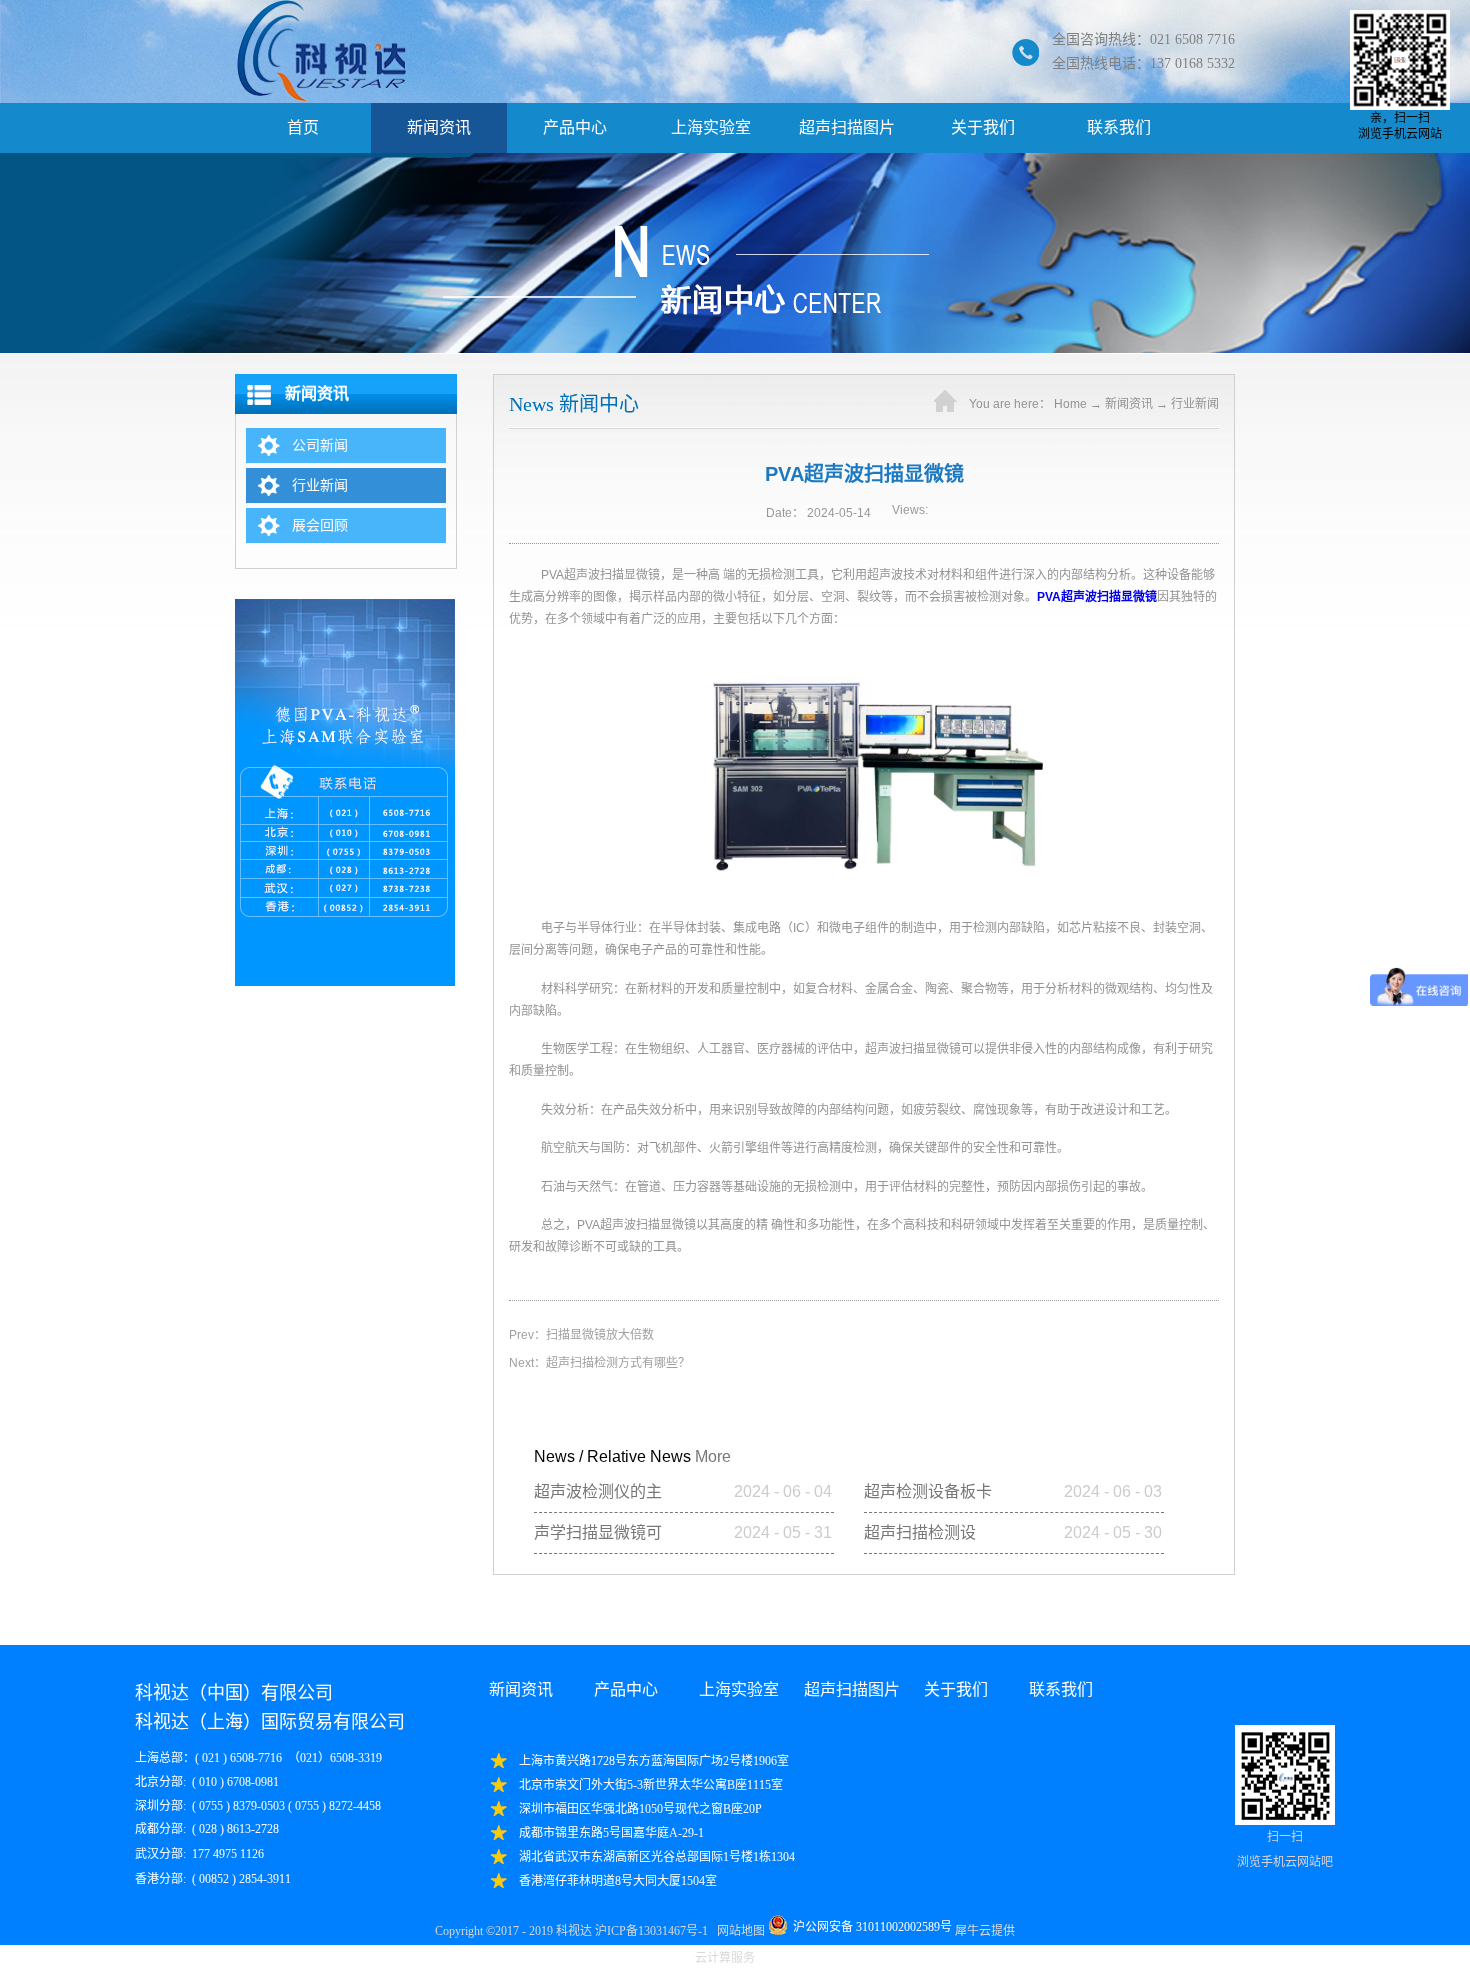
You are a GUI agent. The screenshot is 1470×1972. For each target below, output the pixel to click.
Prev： (581, 1335)
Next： (599, 1363)
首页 (303, 127)
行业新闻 (1195, 404)
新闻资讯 (1129, 404)
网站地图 (738, 1931)
